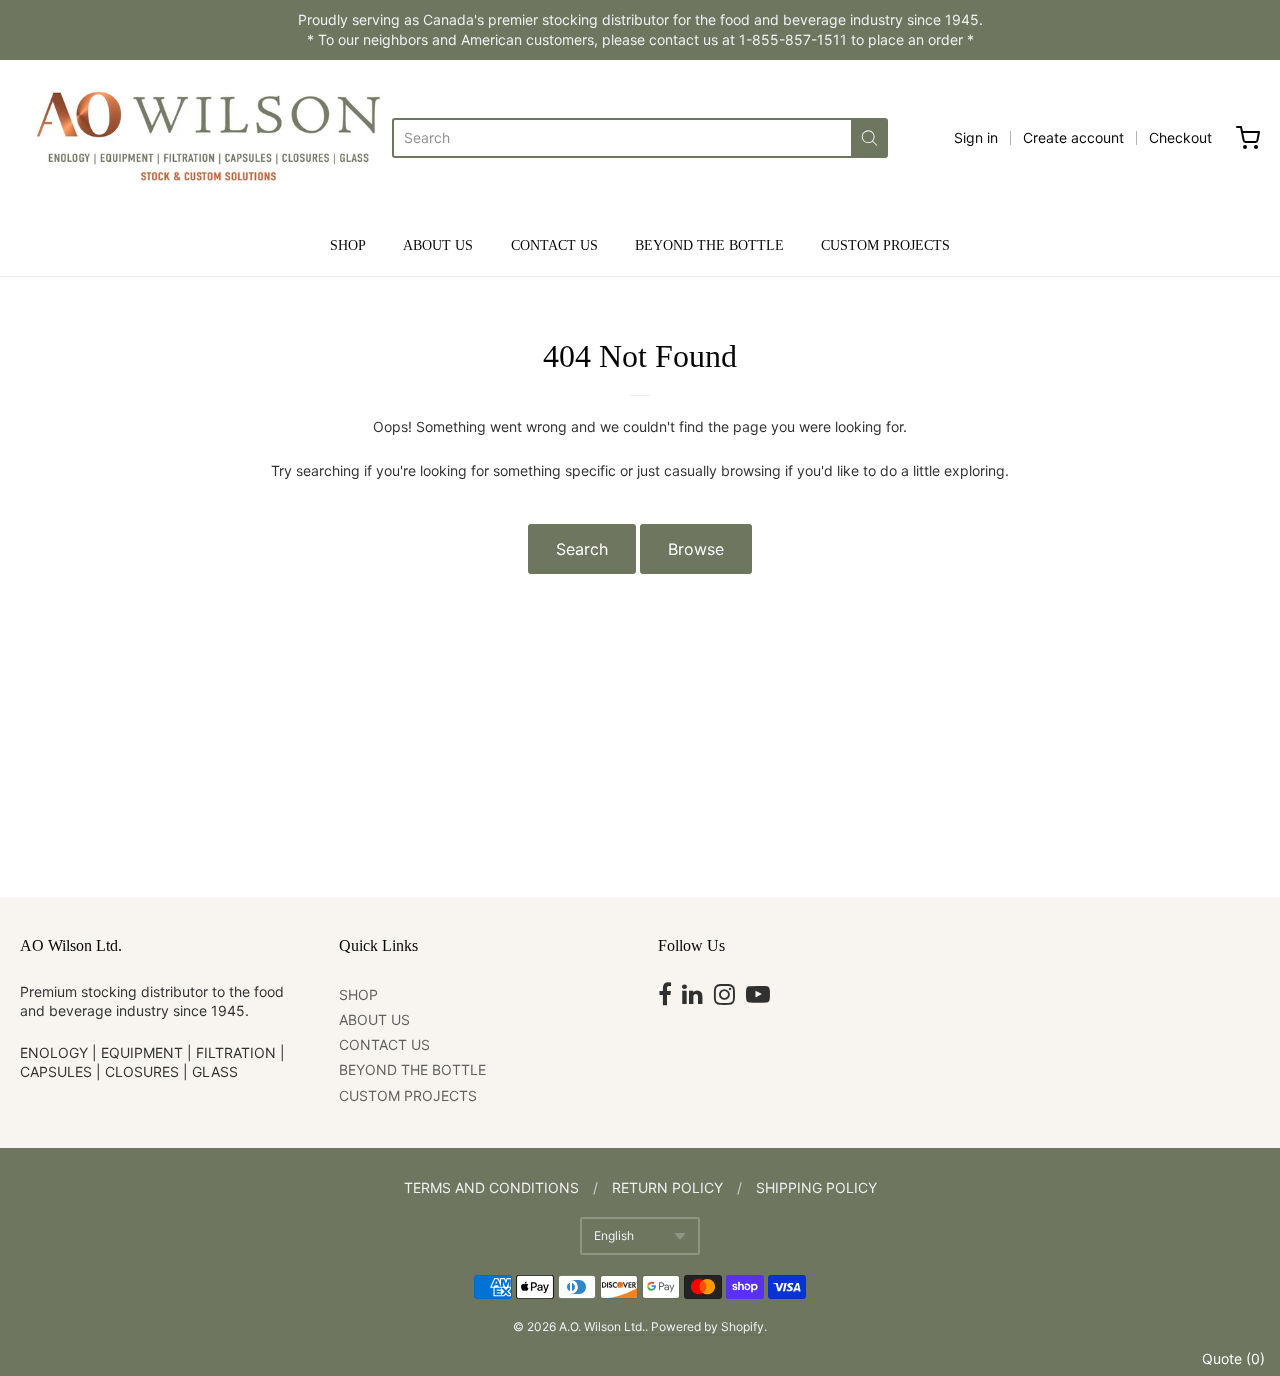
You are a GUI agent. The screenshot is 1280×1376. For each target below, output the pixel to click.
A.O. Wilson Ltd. (602, 1326)
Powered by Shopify (707, 1326)
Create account (1073, 137)
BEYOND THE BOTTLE (709, 245)
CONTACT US (554, 245)
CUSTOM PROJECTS (885, 245)
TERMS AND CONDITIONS (491, 1187)
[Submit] (869, 138)
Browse (696, 549)
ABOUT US (438, 245)
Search (582, 549)
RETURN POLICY (667, 1187)
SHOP (348, 245)
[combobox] (621, 138)
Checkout (1180, 137)
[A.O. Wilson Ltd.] (206, 138)
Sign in (976, 137)
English (614, 1235)
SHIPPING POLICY (816, 1187)
